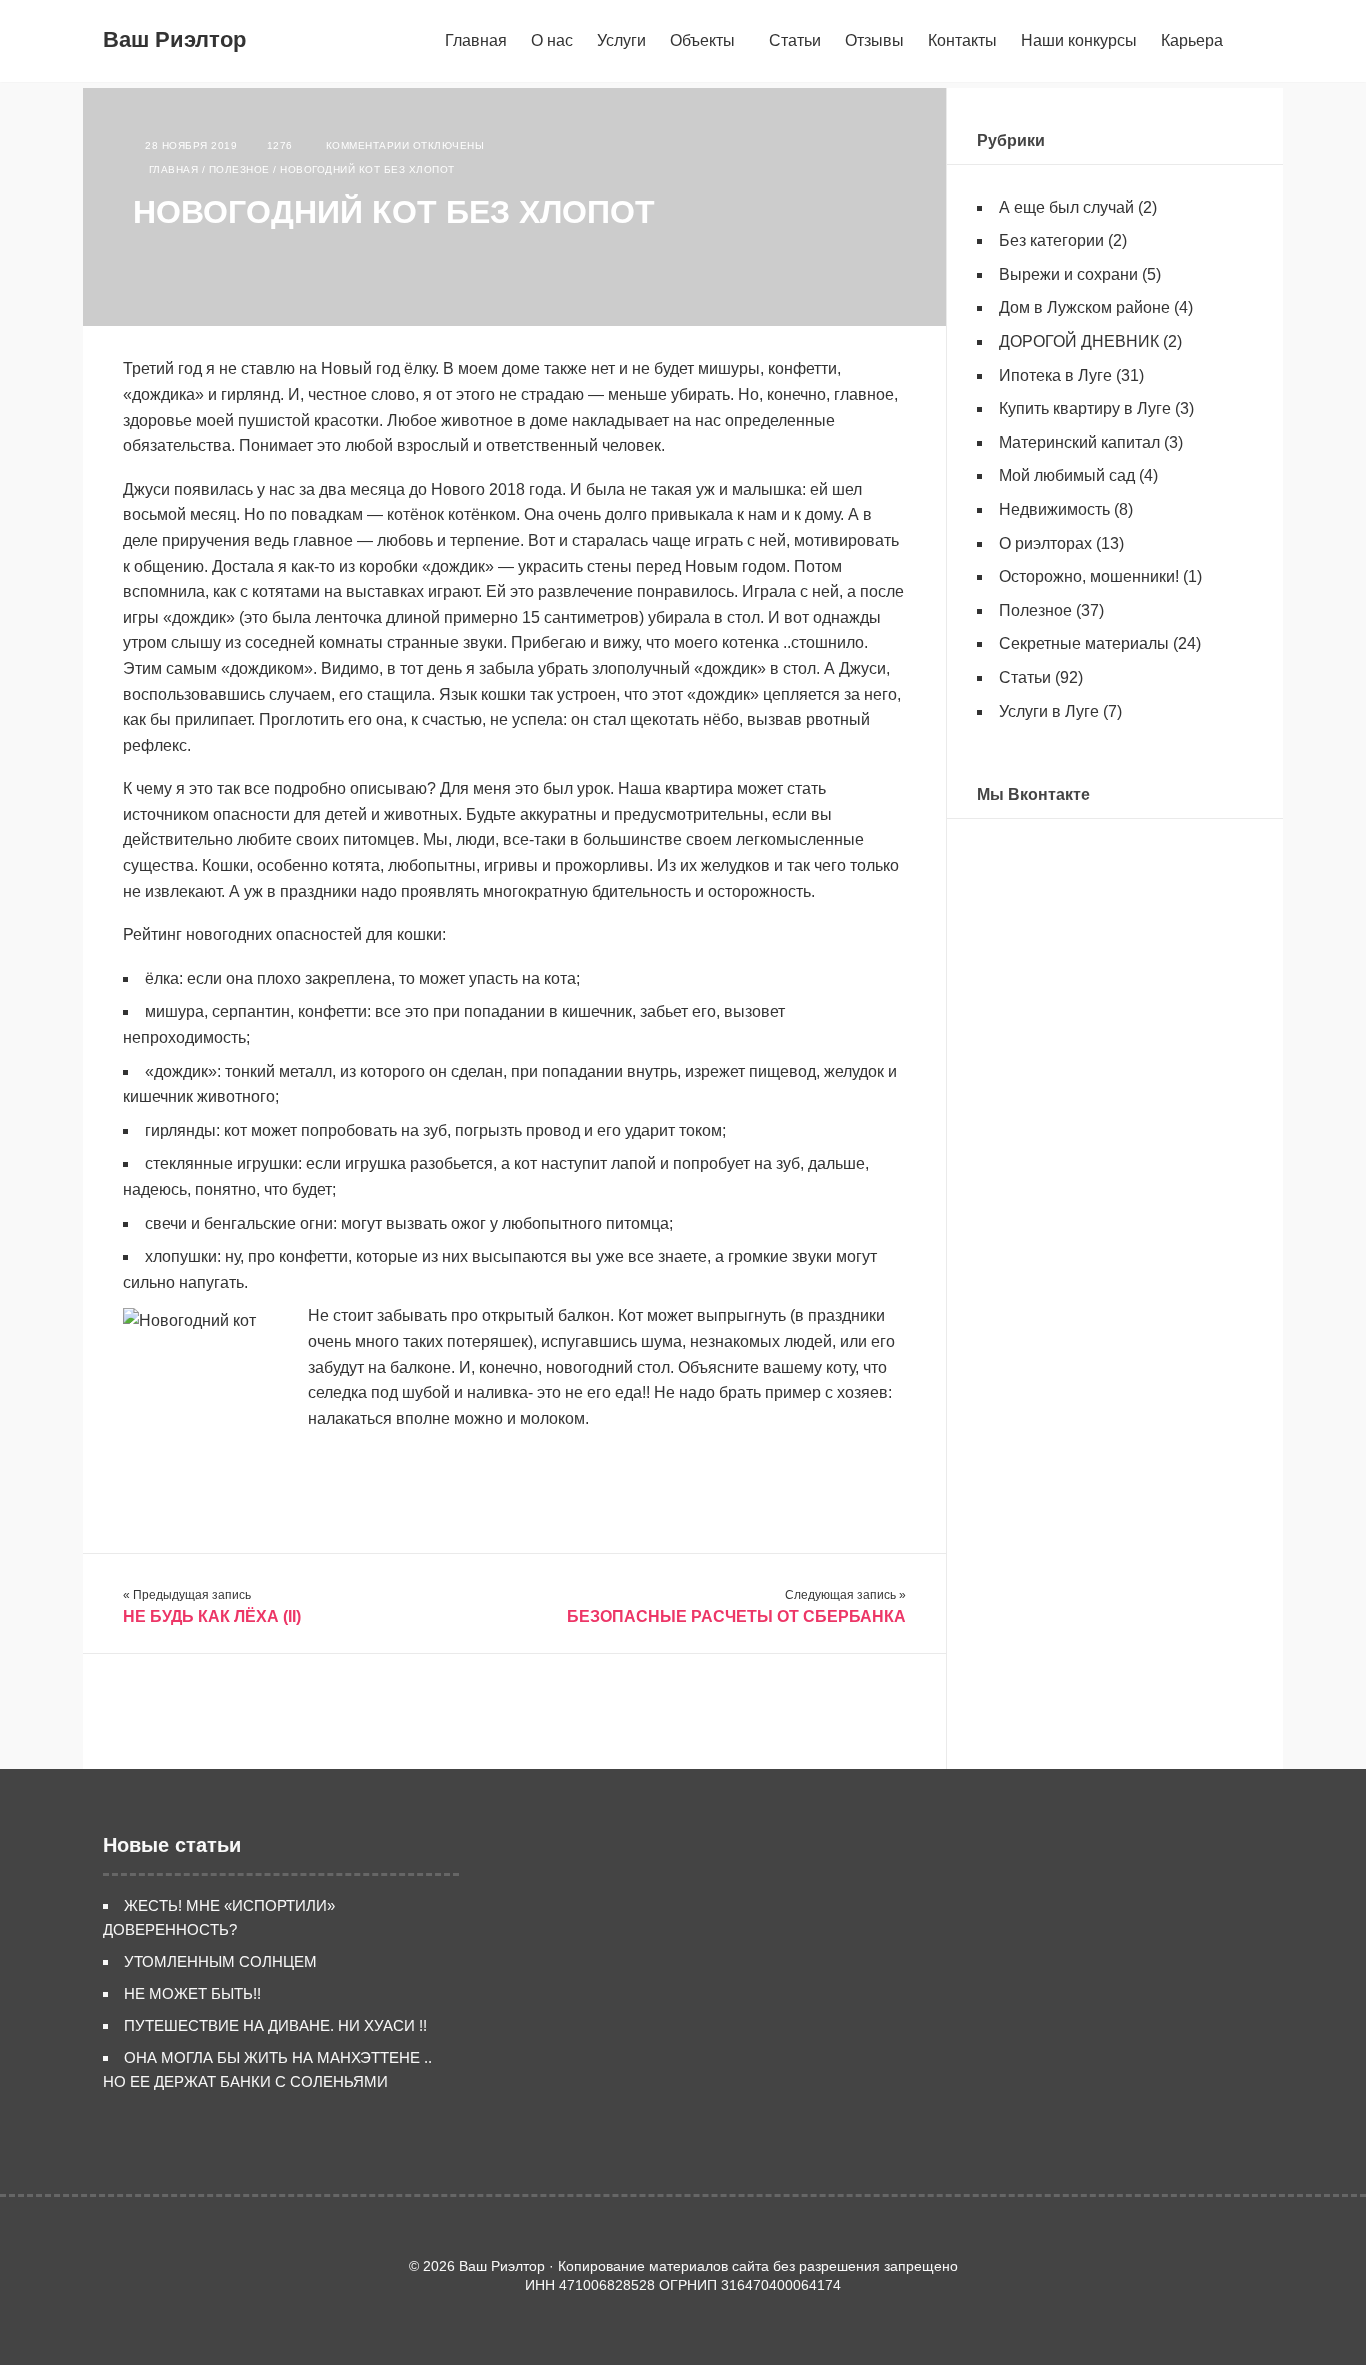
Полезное (239, 169)
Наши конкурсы (1079, 40)
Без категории (1051, 240)
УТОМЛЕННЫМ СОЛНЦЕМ (220, 1961)
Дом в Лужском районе (1084, 307)
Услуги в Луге (1049, 711)
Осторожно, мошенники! (1089, 576)
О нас (552, 40)
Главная (476, 40)
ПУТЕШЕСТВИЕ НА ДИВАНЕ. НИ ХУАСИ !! (275, 2025)
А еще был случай (1066, 207)
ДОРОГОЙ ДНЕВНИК (1079, 341)
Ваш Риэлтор (174, 39)
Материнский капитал (1079, 442)
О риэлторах (1045, 543)
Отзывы (874, 40)
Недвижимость (1054, 509)
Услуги (621, 40)
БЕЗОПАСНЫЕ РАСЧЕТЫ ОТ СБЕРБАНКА (736, 1616)
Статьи (795, 40)
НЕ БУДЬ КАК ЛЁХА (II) (212, 1616)
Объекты (702, 40)
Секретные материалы (1084, 643)
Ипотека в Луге (1055, 375)
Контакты (962, 40)
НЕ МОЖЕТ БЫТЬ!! (192, 1993)
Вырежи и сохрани (1068, 274)
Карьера (1192, 40)
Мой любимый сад (1067, 475)
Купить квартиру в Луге (1085, 408)
